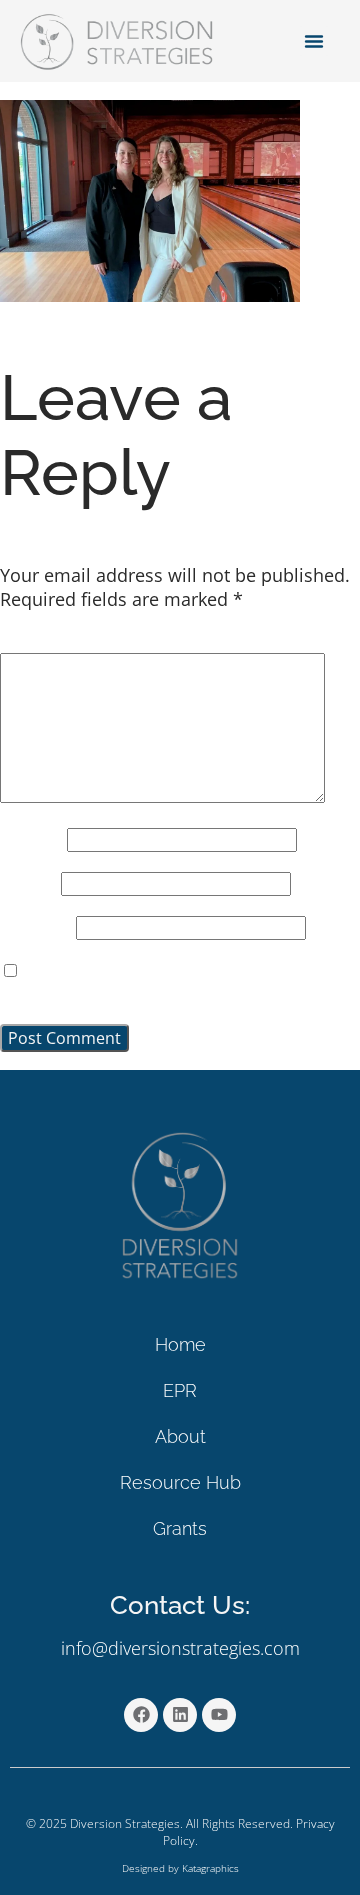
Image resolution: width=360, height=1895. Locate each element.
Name (31, 838)
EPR (180, 1390)
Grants (180, 1528)
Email (28, 882)
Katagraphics (210, 1868)
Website (35, 926)
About (180, 1436)
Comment (48, 641)
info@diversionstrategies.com (180, 1648)
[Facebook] (141, 1715)
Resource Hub (180, 1482)
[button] (314, 41)
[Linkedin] (180, 1715)
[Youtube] (219, 1715)
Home (180, 1344)
